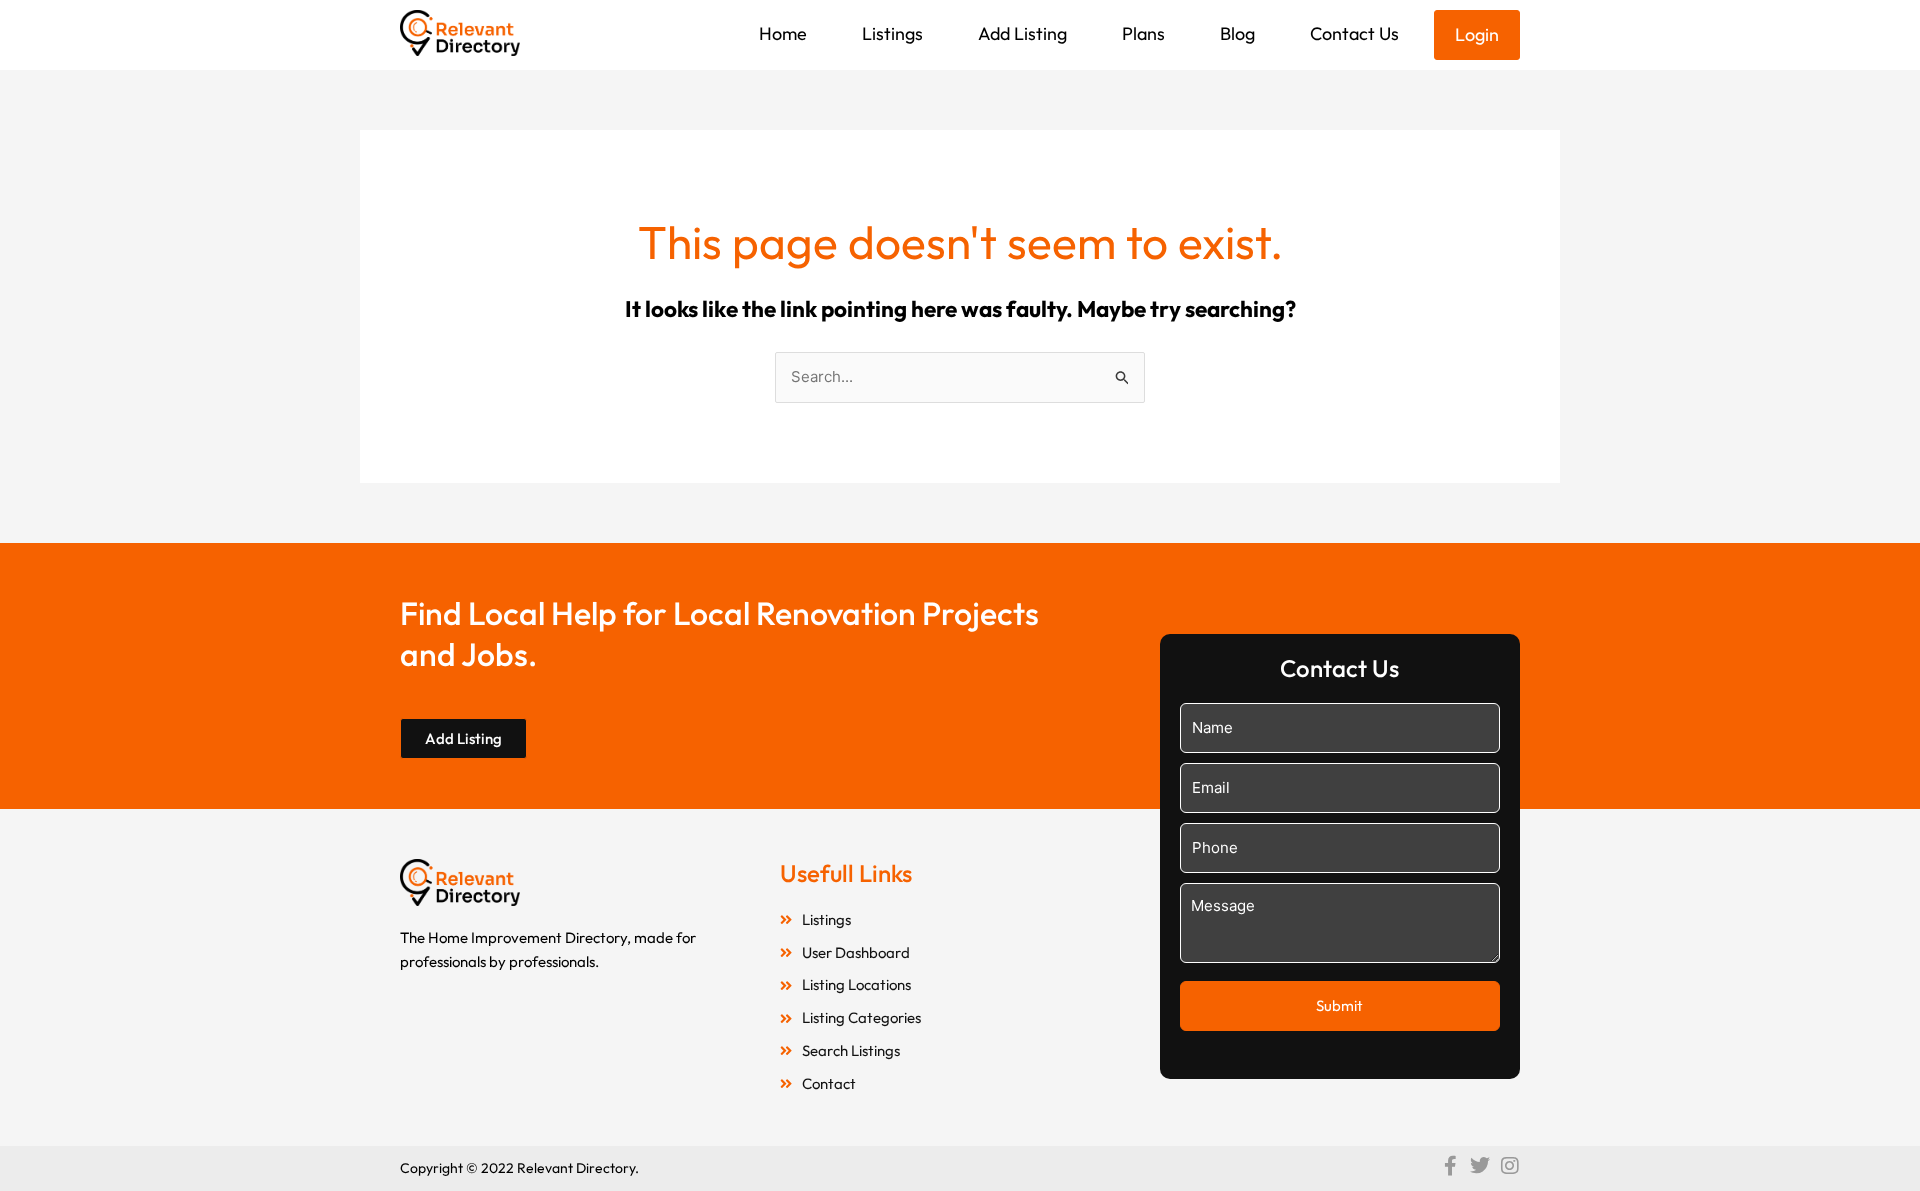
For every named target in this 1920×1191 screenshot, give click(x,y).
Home (783, 33)
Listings (892, 33)
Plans (1143, 33)
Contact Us (1354, 33)
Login (1477, 34)
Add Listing (1022, 33)
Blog (1237, 33)
